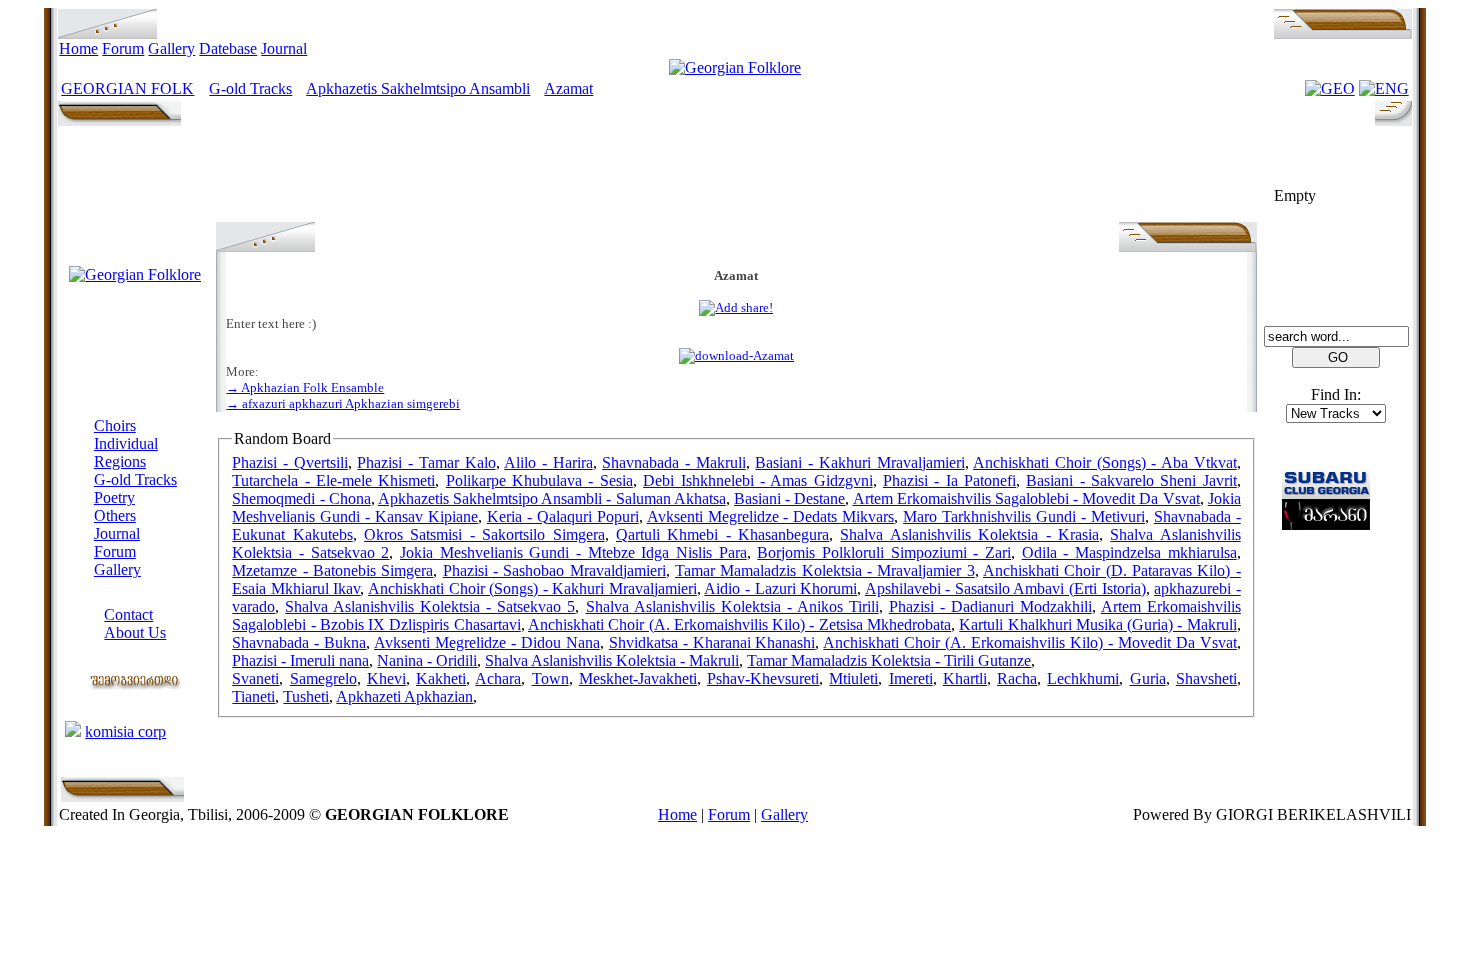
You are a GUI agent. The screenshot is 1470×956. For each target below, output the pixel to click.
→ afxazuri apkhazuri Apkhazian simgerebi (343, 403)
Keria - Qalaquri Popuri (563, 516)
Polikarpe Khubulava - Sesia (539, 480)
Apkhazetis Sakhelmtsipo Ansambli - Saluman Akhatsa (552, 498)
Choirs (115, 425)
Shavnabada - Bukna (299, 642)
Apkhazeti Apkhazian (404, 696)
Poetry (114, 497)
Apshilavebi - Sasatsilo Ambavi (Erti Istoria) (1005, 588)
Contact (128, 614)
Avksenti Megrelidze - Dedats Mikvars (771, 516)
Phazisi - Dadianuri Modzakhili (990, 606)
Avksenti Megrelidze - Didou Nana (487, 642)
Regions (120, 461)
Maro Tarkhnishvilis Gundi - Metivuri (1024, 516)
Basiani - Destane (789, 498)
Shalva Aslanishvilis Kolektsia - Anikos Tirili (732, 606)
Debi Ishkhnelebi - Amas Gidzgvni (757, 480)
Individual (126, 443)
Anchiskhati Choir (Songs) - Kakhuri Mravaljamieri (532, 588)
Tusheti (306, 696)
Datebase (228, 48)
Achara (498, 678)
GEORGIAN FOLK (127, 88)
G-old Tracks (250, 88)
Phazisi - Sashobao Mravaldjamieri (554, 570)
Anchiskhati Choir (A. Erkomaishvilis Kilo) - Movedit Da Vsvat (1029, 642)
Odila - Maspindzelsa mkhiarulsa (1129, 552)
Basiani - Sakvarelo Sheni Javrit (1131, 480)
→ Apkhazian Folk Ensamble (305, 387)
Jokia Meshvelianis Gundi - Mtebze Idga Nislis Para (573, 552)
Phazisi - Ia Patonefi (949, 480)
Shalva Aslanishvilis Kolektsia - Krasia (969, 534)
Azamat (568, 88)
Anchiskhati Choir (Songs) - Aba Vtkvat (1104, 462)
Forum (123, 48)
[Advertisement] (736, 177)
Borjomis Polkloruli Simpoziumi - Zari (884, 552)
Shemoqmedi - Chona (301, 498)
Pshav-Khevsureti (763, 678)
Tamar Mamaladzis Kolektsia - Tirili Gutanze (889, 660)
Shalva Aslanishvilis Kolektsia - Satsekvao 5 (430, 606)
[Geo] (1330, 88)
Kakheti (441, 678)
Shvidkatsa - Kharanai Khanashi (712, 642)
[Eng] (1384, 88)
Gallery (171, 48)
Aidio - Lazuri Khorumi (780, 588)
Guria (1148, 678)
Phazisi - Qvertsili (289, 462)
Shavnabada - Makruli (673, 462)
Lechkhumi (1083, 678)
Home (78, 48)
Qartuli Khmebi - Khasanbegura (722, 534)
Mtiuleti (853, 678)
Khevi (386, 678)
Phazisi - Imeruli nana (300, 660)
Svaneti (255, 678)
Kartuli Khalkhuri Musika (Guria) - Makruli (1097, 624)
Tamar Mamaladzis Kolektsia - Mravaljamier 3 (825, 570)
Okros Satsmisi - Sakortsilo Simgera (484, 534)
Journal (284, 48)
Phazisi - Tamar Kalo (426, 462)
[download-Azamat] (736, 355)
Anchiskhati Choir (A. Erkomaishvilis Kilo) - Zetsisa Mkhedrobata (739, 624)
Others (115, 515)
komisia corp (125, 731)
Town (550, 678)
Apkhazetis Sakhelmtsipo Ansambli (418, 88)
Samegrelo (323, 678)
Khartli (965, 678)
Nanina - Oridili (427, 660)
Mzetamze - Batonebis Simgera (332, 570)
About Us (135, 632)
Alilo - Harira (548, 462)
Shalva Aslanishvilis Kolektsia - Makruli (612, 660)
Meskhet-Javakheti (638, 678)
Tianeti (253, 696)
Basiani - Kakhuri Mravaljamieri (859, 462)
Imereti (911, 678)
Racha (1017, 678)
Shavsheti (1206, 678)
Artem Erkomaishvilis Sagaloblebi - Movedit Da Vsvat (1026, 498)
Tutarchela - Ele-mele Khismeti (333, 480)
